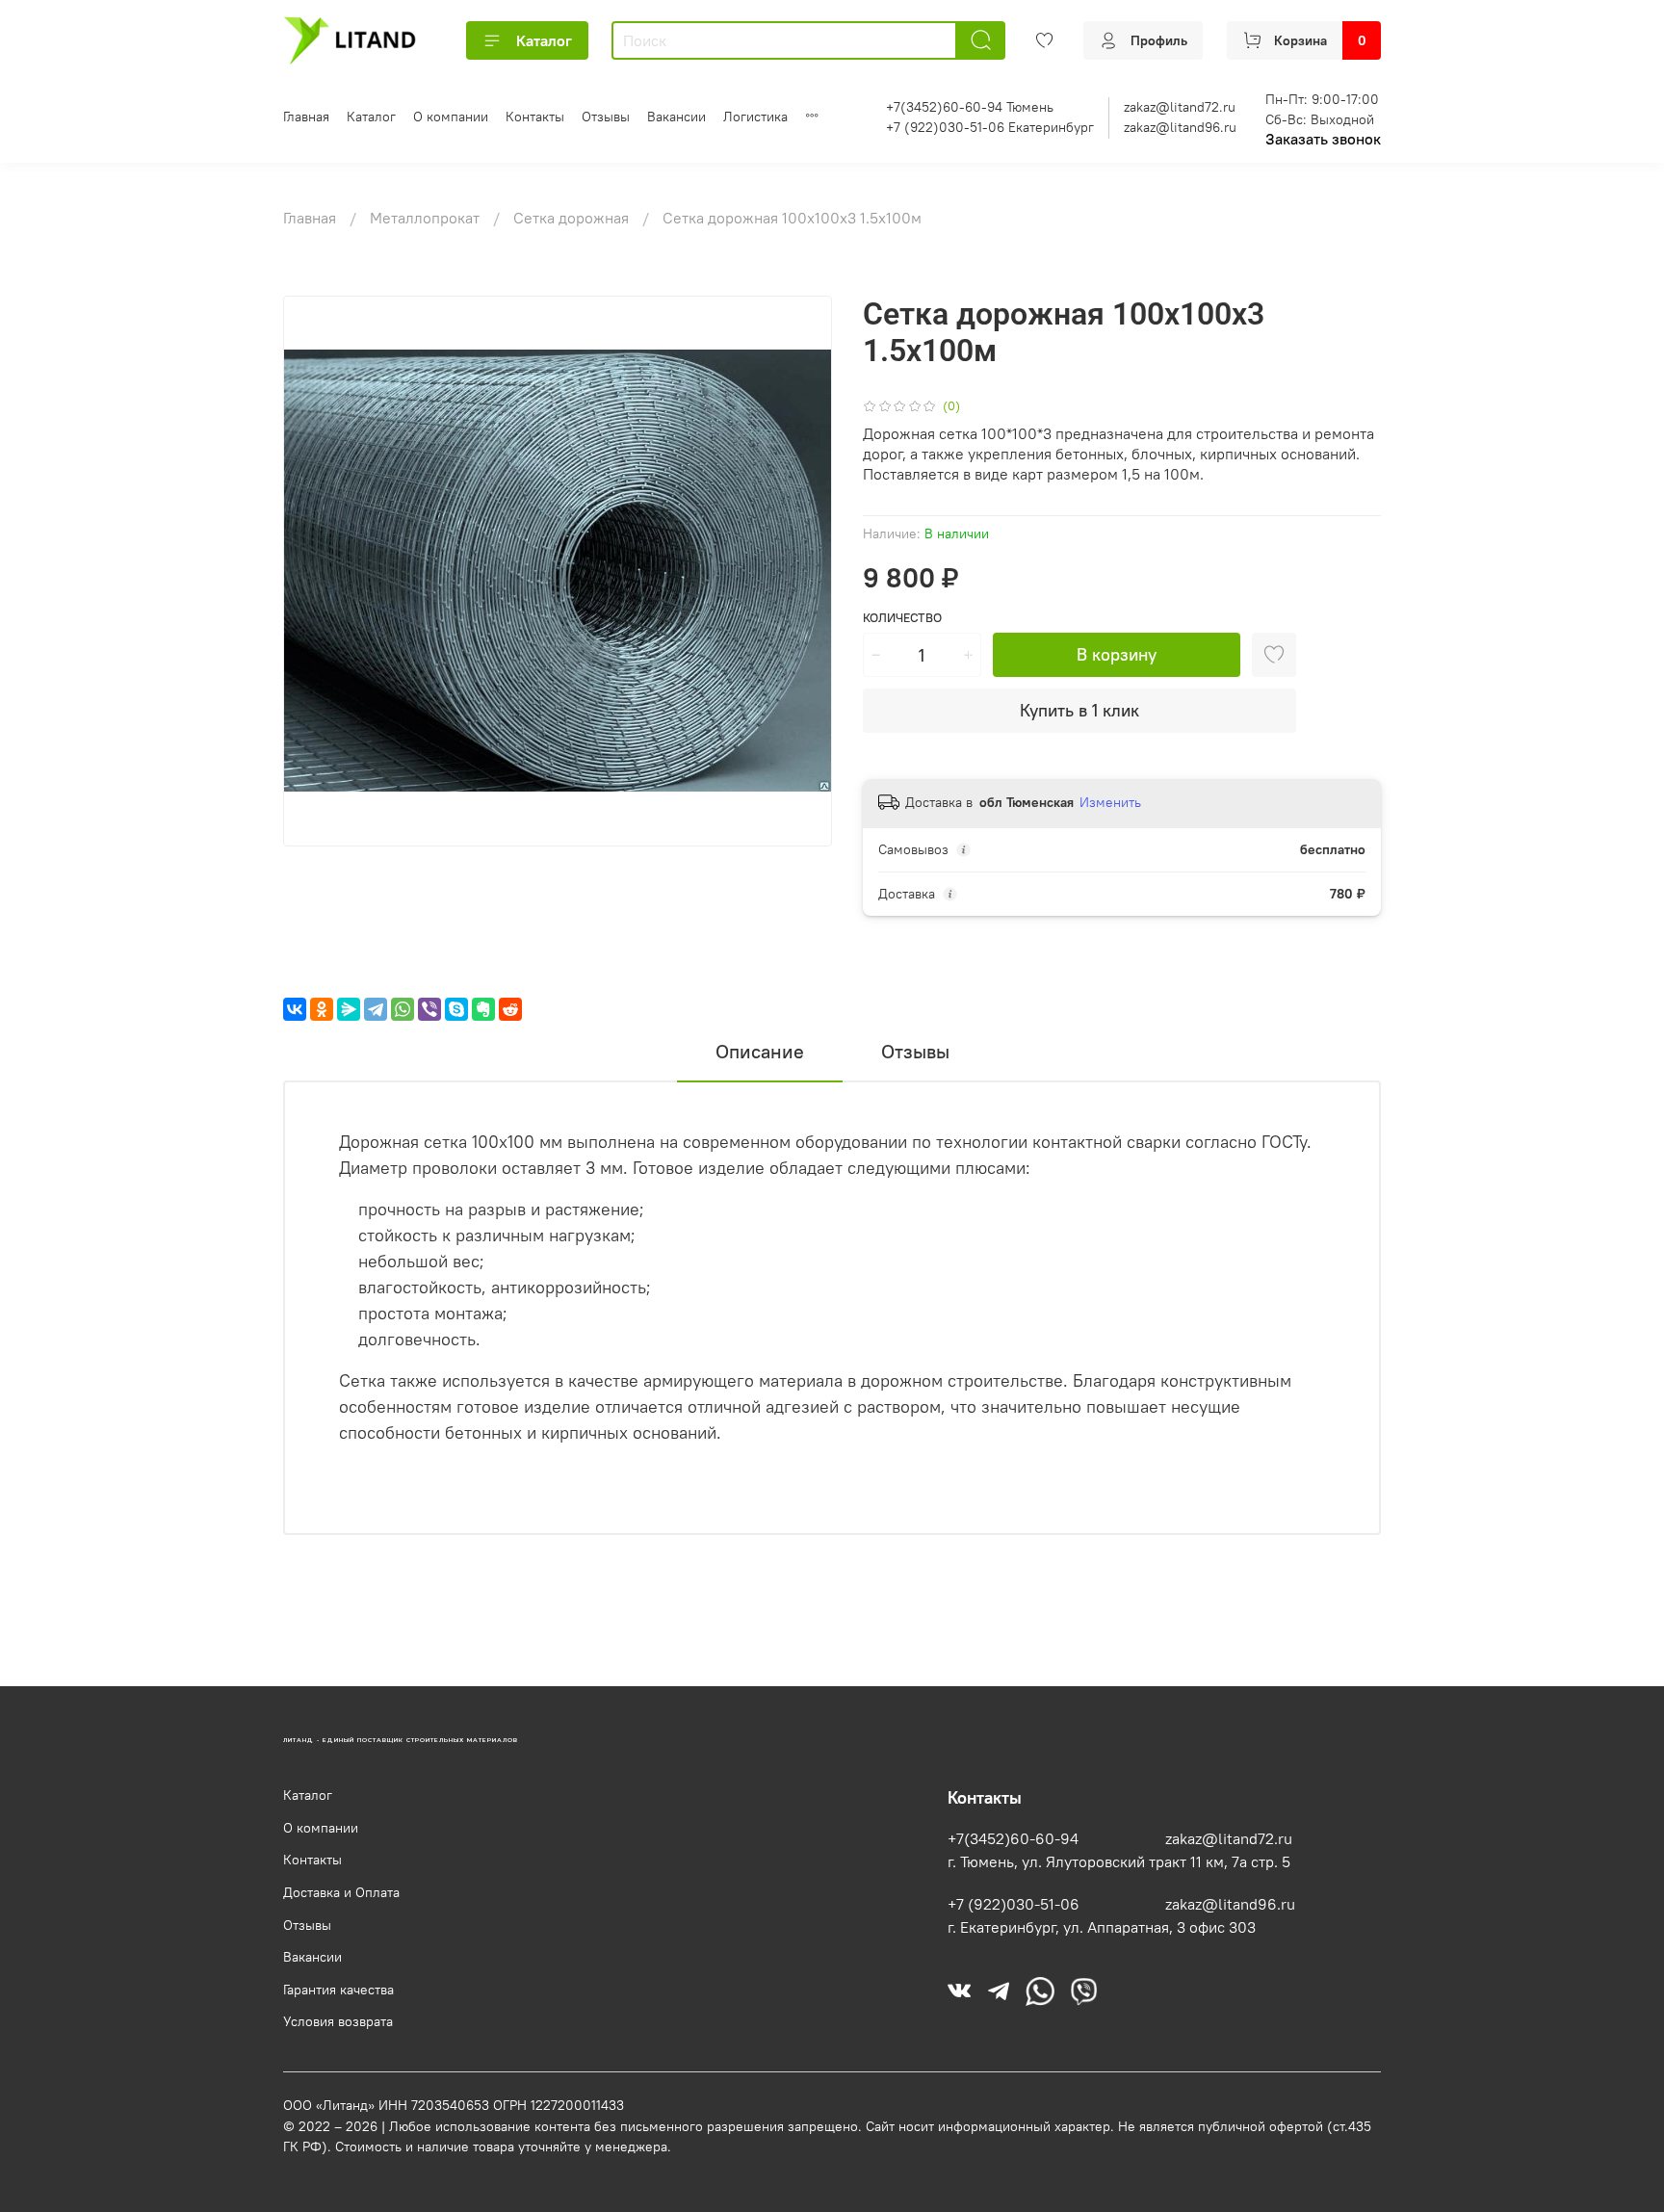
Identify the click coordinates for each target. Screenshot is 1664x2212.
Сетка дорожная (573, 218)
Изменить (1110, 802)
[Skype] (456, 1009)
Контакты (535, 117)
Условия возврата (338, 2021)
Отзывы (606, 117)
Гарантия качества (338, 1990)
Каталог (544, 40)
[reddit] (510, 1009)
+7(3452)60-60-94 (1013, 1838)
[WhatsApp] (403, 1009)
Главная (306, 117)
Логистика (755, 117)
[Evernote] (483, 1009)
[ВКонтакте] (295, 1009)
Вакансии (676, 117)
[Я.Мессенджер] (349, 1009)
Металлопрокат (427, 218)
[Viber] (429, 1009)
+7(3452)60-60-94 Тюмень (970, 107)
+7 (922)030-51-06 (1014, 1904)
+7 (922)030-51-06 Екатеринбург (990, 127)
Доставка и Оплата (341, 1892)
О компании (451, 117)
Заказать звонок (1323, 139)
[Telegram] (376, 1009)
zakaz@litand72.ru (1180, 107)
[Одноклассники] (322, 1009)
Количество (902, 618)
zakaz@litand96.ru (1180, 127)
